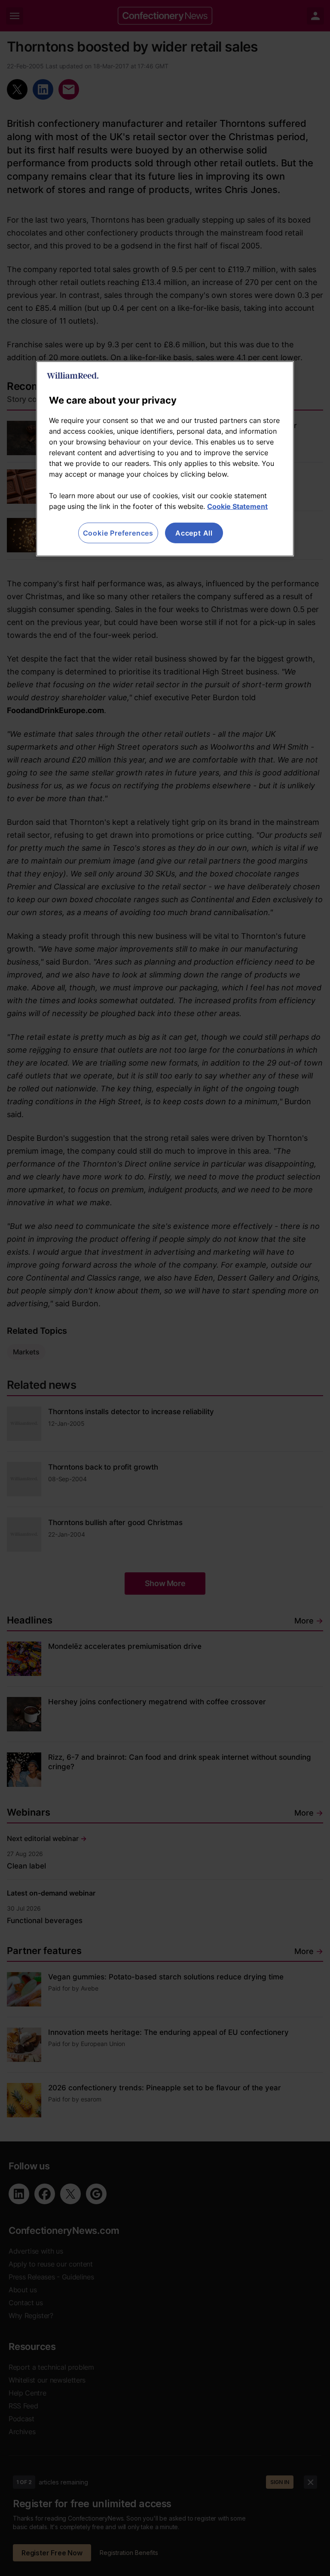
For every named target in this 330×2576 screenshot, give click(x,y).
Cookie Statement (237, 506)
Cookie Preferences (118, 533)
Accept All (194, 533)
